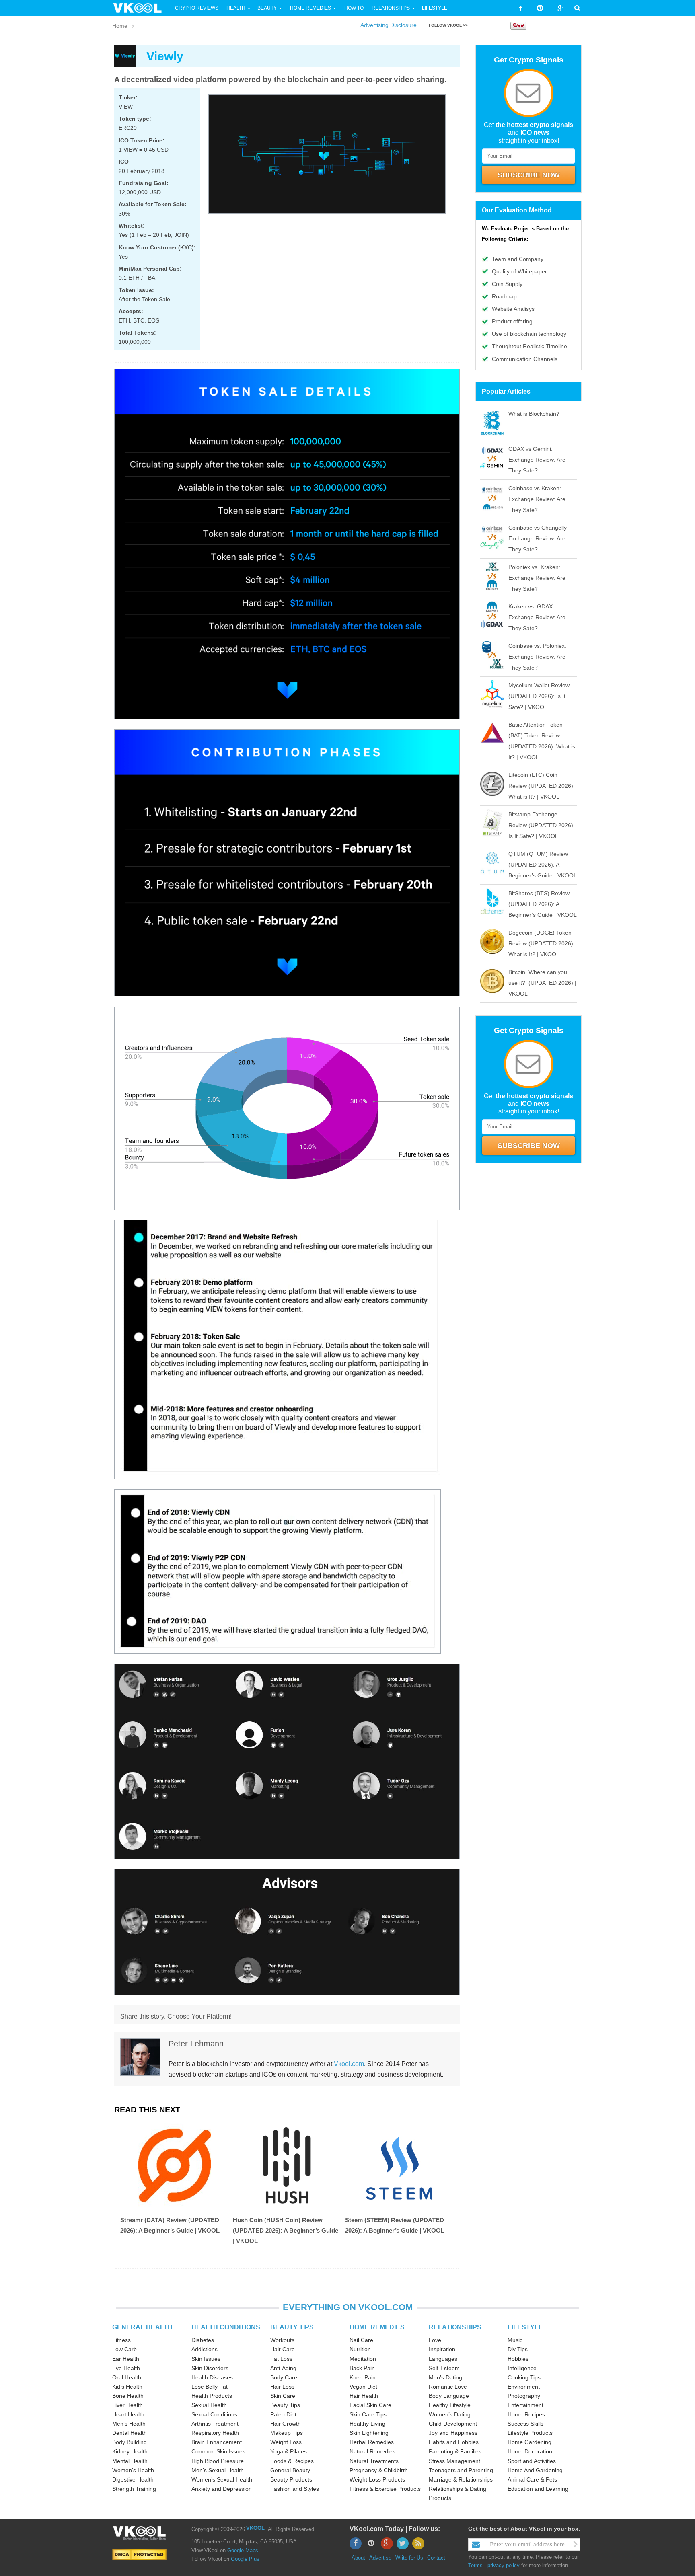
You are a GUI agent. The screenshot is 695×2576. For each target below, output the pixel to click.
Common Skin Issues (218, 2451)
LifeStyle (435, 8)
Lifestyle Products (530, 2433)
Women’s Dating (450, 2414)
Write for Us (409, 2558)
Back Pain (362, 2368)
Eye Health (126, 2368)
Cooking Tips (524, 2377)
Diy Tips (518, 2349)
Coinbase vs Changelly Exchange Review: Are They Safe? (538, 538)
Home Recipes (526, 2414)
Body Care (284, 2377)
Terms (475, 2565)
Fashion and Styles (295, 2489)
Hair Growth (286, 2424)
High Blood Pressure (218, 2461)
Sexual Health (209, 2405)
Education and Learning (538, 2489)
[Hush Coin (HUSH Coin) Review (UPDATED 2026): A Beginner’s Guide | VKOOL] (287, 2165)
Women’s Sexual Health (222, 2479)
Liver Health (127, 2405)
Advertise (380, 2558)
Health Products (212, 2396)
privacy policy (504, 2565)
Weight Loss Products (377, 2479)
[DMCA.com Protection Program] (139, 2554)
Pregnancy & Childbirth (379, 2470)
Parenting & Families (455, 2451)
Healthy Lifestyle (450, 2405)
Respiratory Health (215, 2433)
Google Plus (245, 2559)
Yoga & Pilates (289, 2451)
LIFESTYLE (525, 2327)
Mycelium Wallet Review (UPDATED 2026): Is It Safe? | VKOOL (539, 696)
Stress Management (454, 2461)
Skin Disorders (210, 2368)
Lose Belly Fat (210, 2387)
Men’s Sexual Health (218, 2470)
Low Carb (124, 2349)
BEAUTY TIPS (292, 2327)
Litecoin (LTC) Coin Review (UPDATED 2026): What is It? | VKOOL (542, 786)
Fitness (121, 2340)
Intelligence (522, 2368)
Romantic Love (448, 2387)
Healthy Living (367, 2424)
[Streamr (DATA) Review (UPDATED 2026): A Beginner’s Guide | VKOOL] (175, 2165)
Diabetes (203, 2340)
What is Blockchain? (534, 414)
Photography (524, 2396)
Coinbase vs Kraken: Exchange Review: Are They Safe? (537, 499)
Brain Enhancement (217, 2442)
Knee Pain (363, 2377)
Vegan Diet (363, 2387)
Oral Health (127, 2377)
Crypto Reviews (197, 8)
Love (435, 2340)
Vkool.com (349, 2064)
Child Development (453, 2424)
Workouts (282, 2340)
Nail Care (361, 2340)
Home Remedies (310, 8)
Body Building (130, 2442)
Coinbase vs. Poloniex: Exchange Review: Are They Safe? (537, 657)
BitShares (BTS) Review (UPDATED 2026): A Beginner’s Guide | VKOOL (543, 904)
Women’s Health (133, 2470)
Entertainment (525, 2405)
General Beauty (290, 2470)
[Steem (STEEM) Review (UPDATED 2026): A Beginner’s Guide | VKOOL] (399, 2165)
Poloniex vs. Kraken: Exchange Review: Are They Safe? (537, 578)
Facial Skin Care (370, 2405)
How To (353, 8)
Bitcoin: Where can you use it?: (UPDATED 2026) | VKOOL (542, 983)
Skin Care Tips (368, 2414)
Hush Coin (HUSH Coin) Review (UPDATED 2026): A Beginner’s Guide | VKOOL (286, 2230)
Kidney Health (130, 2451)
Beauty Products (291, 2479)
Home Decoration (530, 2451)
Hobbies (518, 2359)
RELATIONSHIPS (455, 2327)
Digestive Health (133, 2479)
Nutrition (360, 2349)
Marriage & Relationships (461, 2479)
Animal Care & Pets (532, 2479)
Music (515, 2340)
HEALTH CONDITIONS (226, 2327)
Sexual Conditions (214, 2414)
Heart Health (128, 2414)
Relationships (391, 8)
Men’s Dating (445, 2377)
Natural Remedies (372, 2451)
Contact (436, 2558)
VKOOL (255, 2528)
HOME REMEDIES (377, 2327)
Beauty (268, 8)
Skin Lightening (369, 2433)
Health (236, 8)
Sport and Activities (532, 2461)
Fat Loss (281, 2359)
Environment (524, 2387)
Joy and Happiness (453, 2433)
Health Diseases (212, 2377)
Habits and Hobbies (454, 2442)
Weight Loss (286, 2442)
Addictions (205, 2349)
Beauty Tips (285, 2405)
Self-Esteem (444, 2368)
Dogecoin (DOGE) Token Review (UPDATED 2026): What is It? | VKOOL (542, 943)
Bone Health (128, 2396)
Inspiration (442, 2349)
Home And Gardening (535, 2470)
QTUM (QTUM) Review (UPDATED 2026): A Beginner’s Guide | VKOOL (543, 865)
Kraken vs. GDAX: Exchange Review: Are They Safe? (537, 617)
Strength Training (134, 2489)
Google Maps (243, 2550)
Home (120, 26)
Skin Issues (206, 2359)
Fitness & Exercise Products (385, 2489)
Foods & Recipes (292, 2461)
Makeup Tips (287, 2433)
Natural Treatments (374, 2461)
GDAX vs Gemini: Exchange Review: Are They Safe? (537, 460)
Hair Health (364, 2396)
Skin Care (283, 2396)
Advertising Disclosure (389, 25)
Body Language (449, 2396)
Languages (443, 2359)
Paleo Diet (283, 2414)
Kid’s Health (127, 2387)
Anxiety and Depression (222, 2489)
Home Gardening (529, 2442)
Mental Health (130, 2461)
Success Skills (525, 2424)
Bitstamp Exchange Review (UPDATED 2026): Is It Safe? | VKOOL (542, 825)
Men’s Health (129, 2424)
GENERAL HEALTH (142, 2327)
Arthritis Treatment (215, 2424)
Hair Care (283, 2349)
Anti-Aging (283, 2368)
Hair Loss (282, 2387)
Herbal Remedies (372, 2442)
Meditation (363, 2359)
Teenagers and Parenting (461, 2470)
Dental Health (130, 2433)
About (358, 2558)
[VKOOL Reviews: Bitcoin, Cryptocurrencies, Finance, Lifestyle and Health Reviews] (141, 8)
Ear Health (126, 2359)
